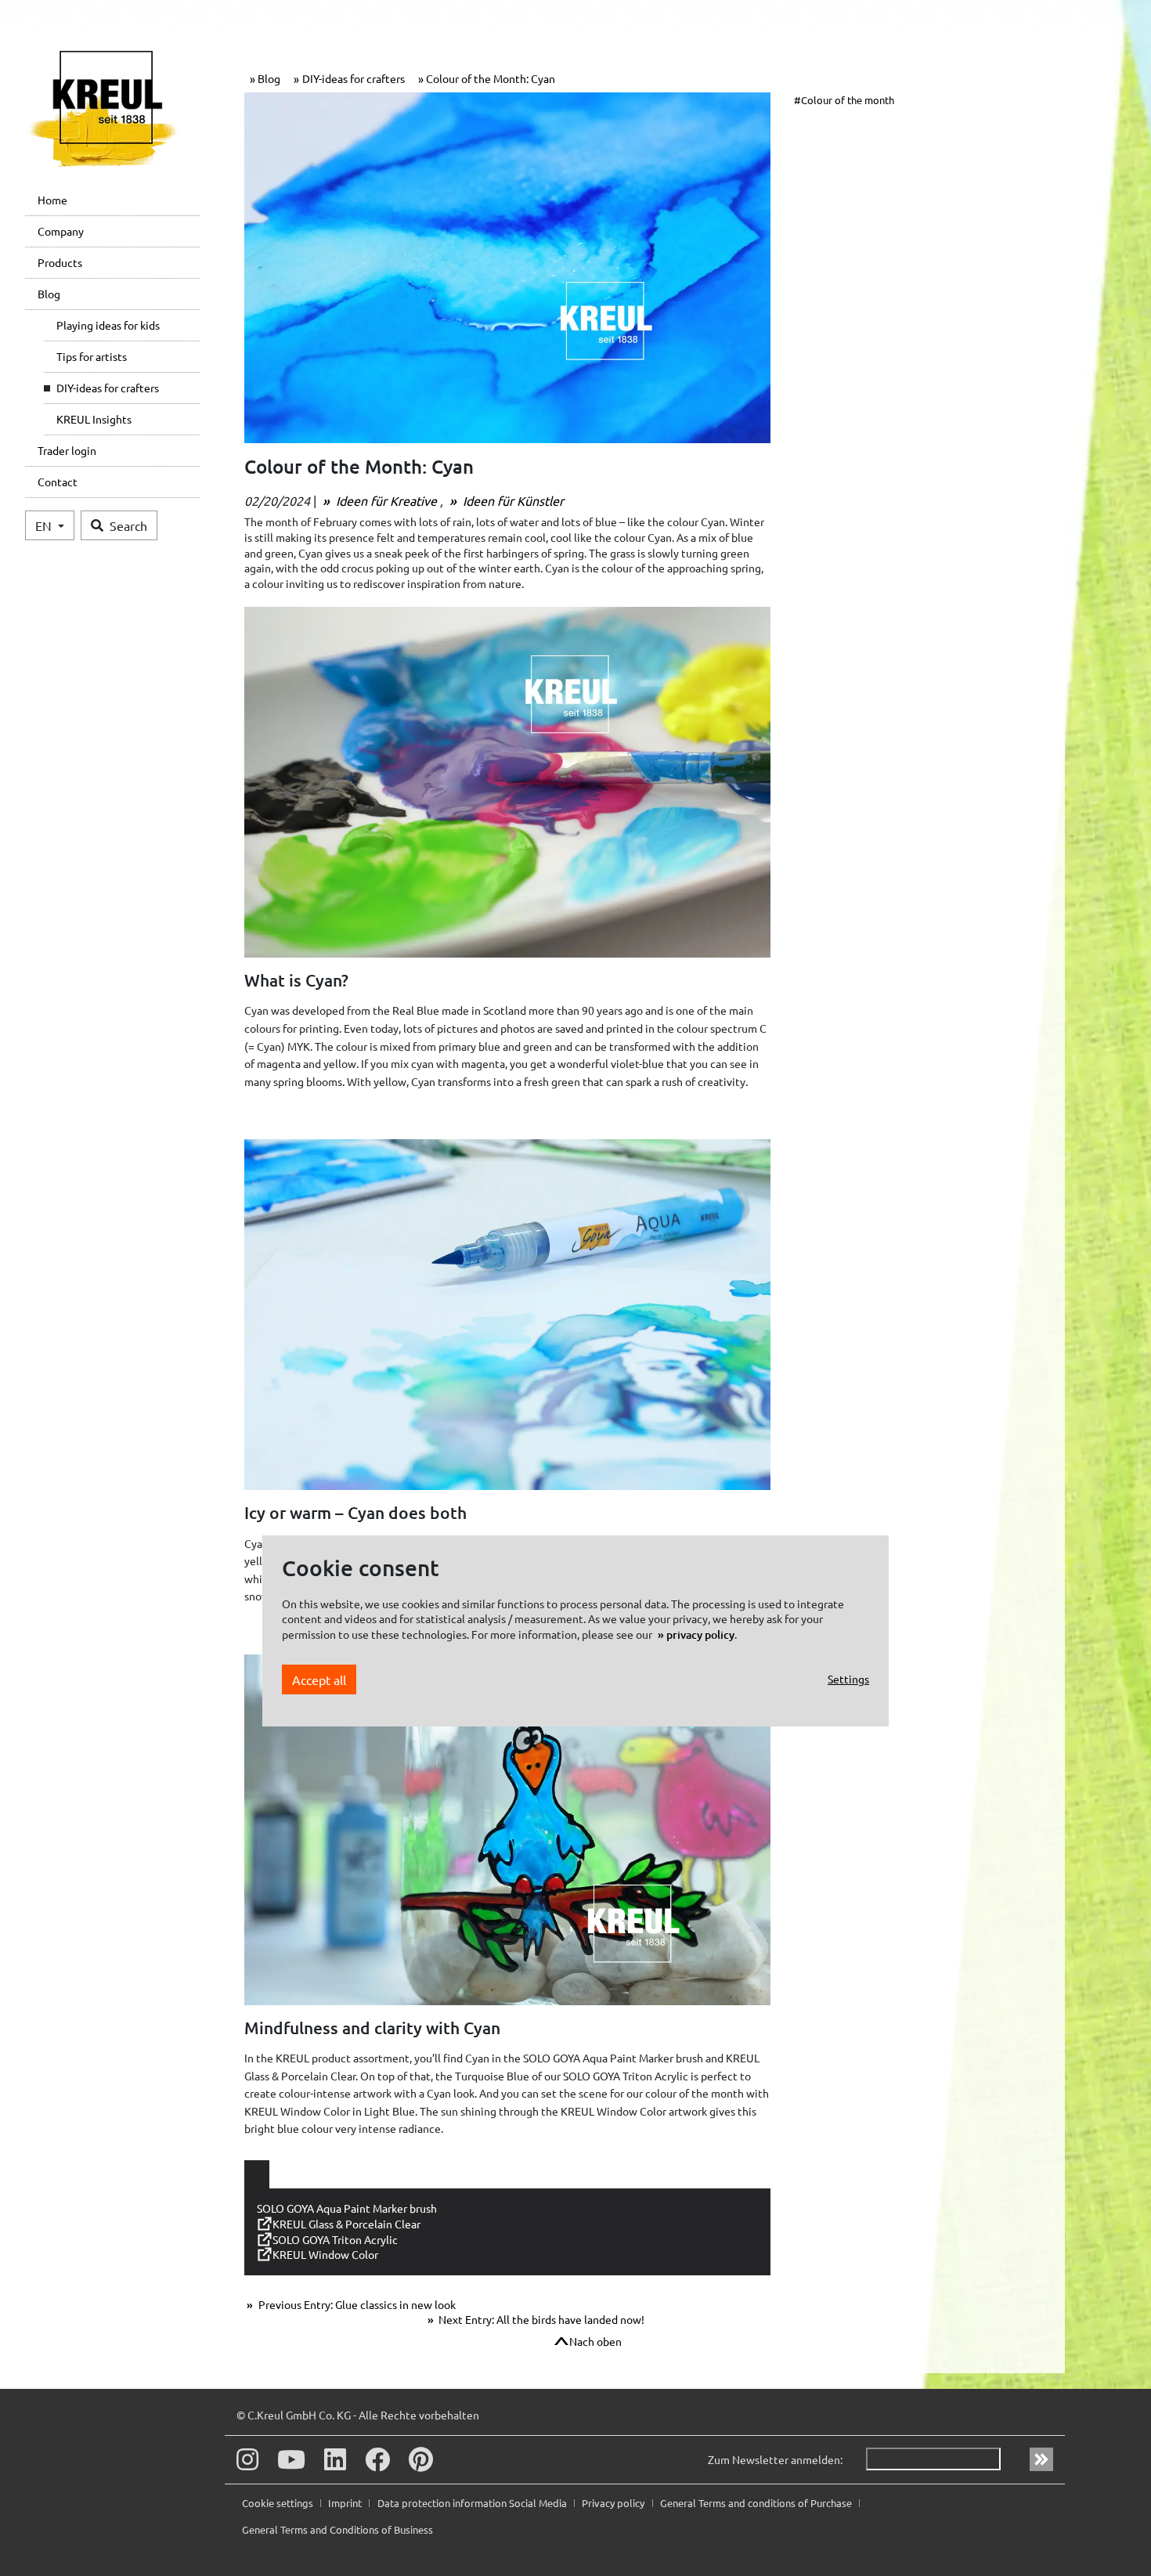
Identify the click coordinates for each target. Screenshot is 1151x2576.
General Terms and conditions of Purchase (757, 2503)
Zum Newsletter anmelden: (775, 2459)
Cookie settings (279, 2503)
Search (128, 525)
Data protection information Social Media (473, 2503)
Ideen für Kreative (386, 500)
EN (45, 525)
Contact (58, 482)
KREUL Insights (94, 419)
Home (52, 200)
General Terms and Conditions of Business (337, 2529)
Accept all (319, 1679)
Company (61, 231)
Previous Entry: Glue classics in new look (356, 2304)
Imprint (346, 2503)
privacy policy (700, 1634)
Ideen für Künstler (512, 500)
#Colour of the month (844, 100)
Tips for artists (92, 356)
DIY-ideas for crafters (108, 388)
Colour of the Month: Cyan (491, 78)
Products (60, 262)
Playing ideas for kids (108, 325)
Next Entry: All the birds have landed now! (540, 2319)
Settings (848, 1679)
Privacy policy (614, 2503)
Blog (49, 294)
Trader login (67, 450)
